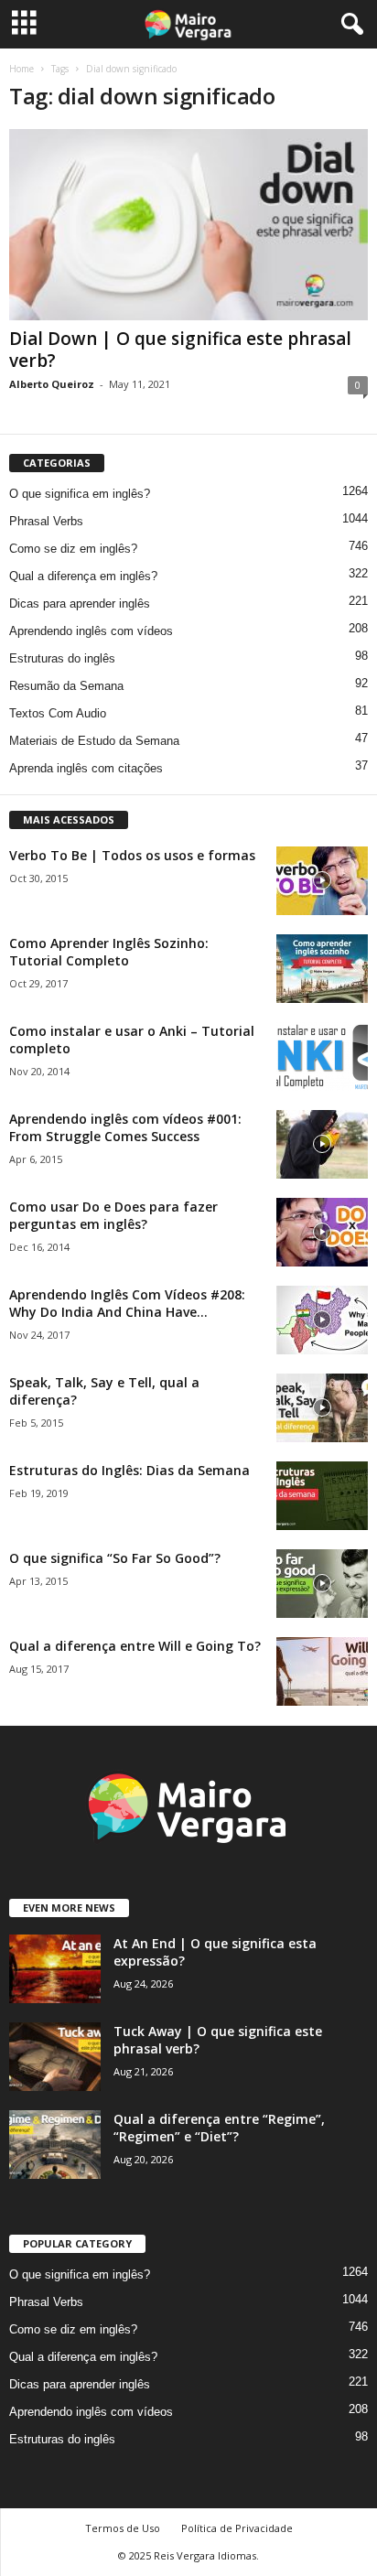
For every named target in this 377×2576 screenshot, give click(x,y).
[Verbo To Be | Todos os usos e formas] (322, 881)
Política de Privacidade (237, 2528)
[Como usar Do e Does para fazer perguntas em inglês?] (322, 1232)
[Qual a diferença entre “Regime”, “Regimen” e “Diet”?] (55, 2145)
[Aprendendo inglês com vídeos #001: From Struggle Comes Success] (322, 1144)
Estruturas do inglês (62, 658)
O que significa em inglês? (80, 494)
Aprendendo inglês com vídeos (91, 631)
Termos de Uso (123, 2528)
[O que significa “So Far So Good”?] (322, 1584)
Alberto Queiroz (52, 384)
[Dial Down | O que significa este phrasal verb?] (188, 225)
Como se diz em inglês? (73, 549)
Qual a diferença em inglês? (83, 576)
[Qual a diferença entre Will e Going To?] (322, 1671)
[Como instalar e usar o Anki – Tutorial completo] (322, 1056)
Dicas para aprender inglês (80, 604)
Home (22, 69)
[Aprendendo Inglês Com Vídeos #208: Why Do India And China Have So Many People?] (322, 1320)
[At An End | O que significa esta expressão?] (55, 1969)
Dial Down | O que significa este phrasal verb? (180, 350)
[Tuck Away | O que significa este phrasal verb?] (55, 2057)
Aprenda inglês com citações (86, 768)
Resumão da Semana (66, 686)
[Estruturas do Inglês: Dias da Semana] (322, 1496)
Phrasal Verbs (46, 521)
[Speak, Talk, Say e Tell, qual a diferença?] (322, 1408)
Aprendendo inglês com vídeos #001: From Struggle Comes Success (125, 1127)
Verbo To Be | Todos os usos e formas (132, 855)
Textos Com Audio (58, 713)
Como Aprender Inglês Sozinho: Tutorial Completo (109, 952)
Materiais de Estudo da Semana (94, 741)
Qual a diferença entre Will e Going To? (135, 1646)
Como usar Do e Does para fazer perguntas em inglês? (113, 1215)
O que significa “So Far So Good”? (115, 1558)
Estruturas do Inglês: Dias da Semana (129, 1470)
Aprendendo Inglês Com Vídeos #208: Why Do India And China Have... (127, 1303)
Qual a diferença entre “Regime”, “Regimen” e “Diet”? (219, 2128)
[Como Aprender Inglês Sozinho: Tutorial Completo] (322, 969)
